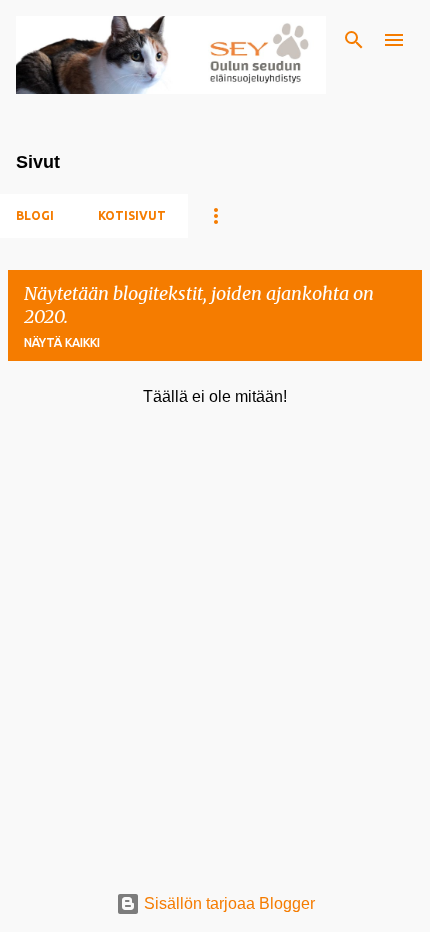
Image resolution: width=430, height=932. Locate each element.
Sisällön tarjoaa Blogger (227, 903)
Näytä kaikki (62, 342)
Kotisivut (132, 215)
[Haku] (354, 40)
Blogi (35, 215)
